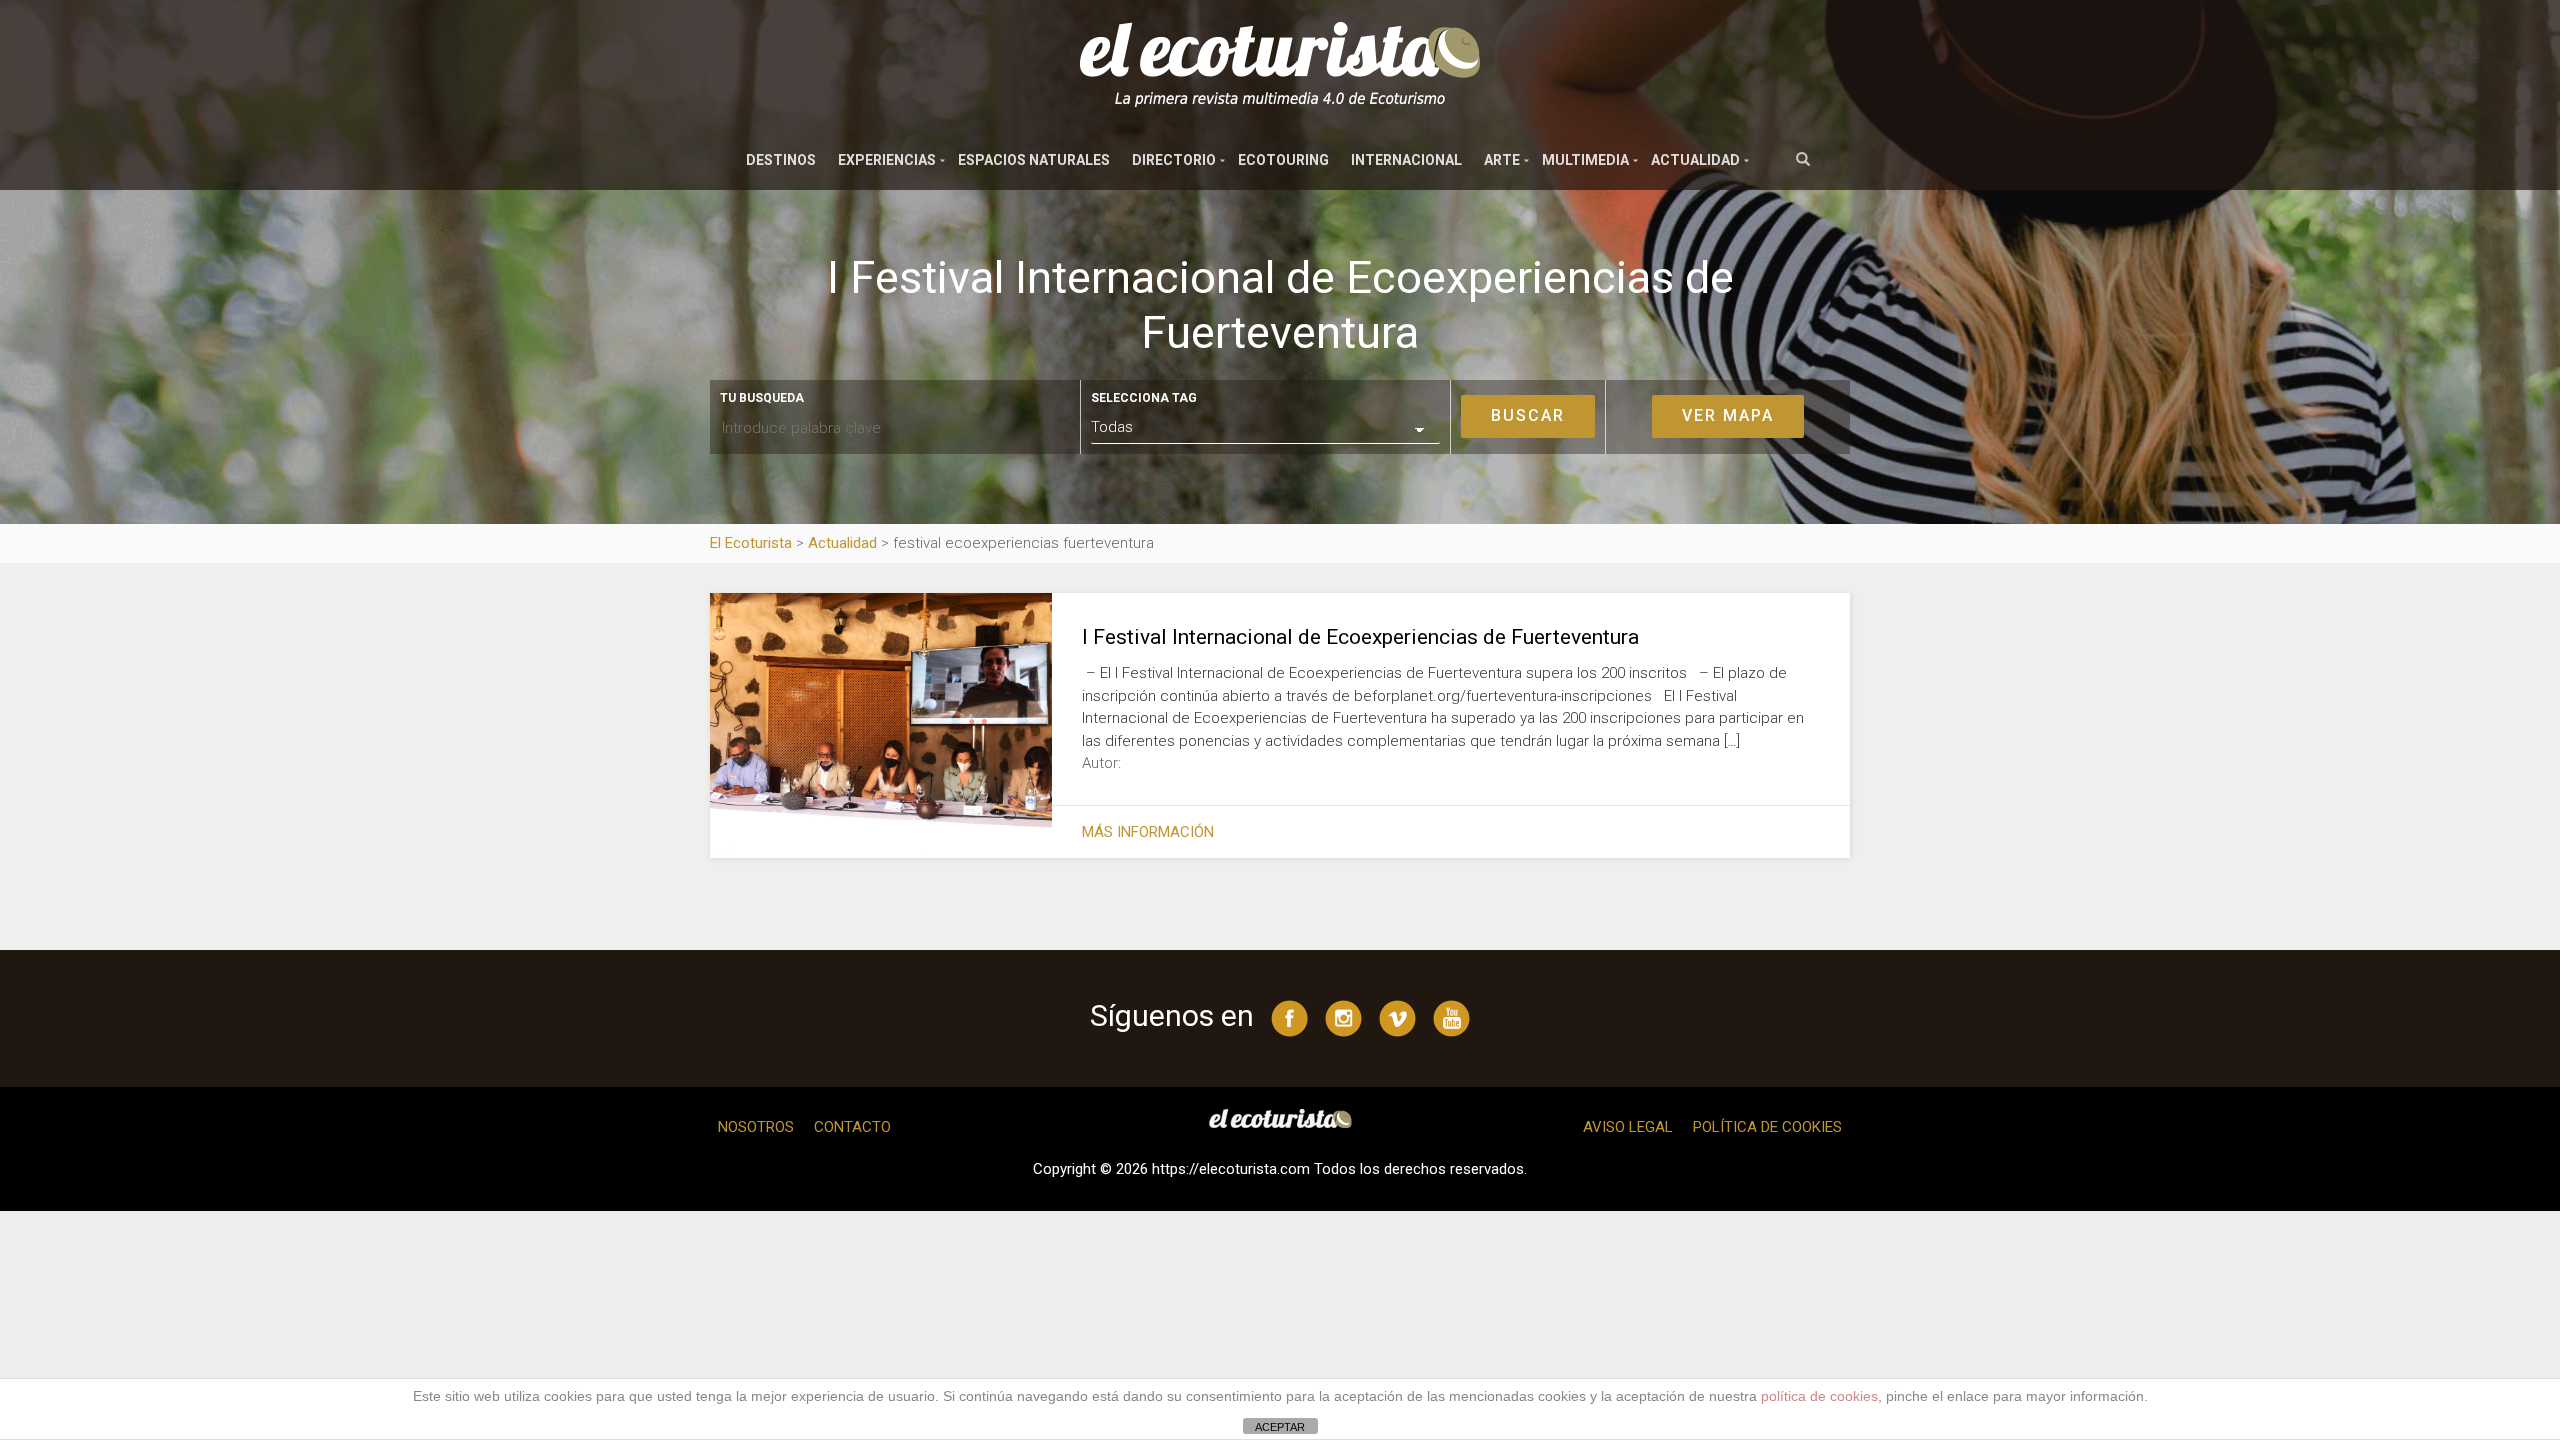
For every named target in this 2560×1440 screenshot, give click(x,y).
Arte (1502, 160)
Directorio (1174, 160)
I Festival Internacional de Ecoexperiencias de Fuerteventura (1360, 637)
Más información (1148, 832)
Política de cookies (1767, 1127)
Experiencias (887, 160)
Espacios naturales (1034, 160)
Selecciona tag (1144, 398)
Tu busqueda (762, 398)
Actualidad (1695, 160)
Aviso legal (1628, 1127)
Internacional (1406, 160)
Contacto (852, 1127)
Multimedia (1585, 160)
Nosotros (756, 1127)
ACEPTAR (1280, 1427)
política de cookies (1819, 1396)
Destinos (781, 160)
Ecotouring (1283, 160)
